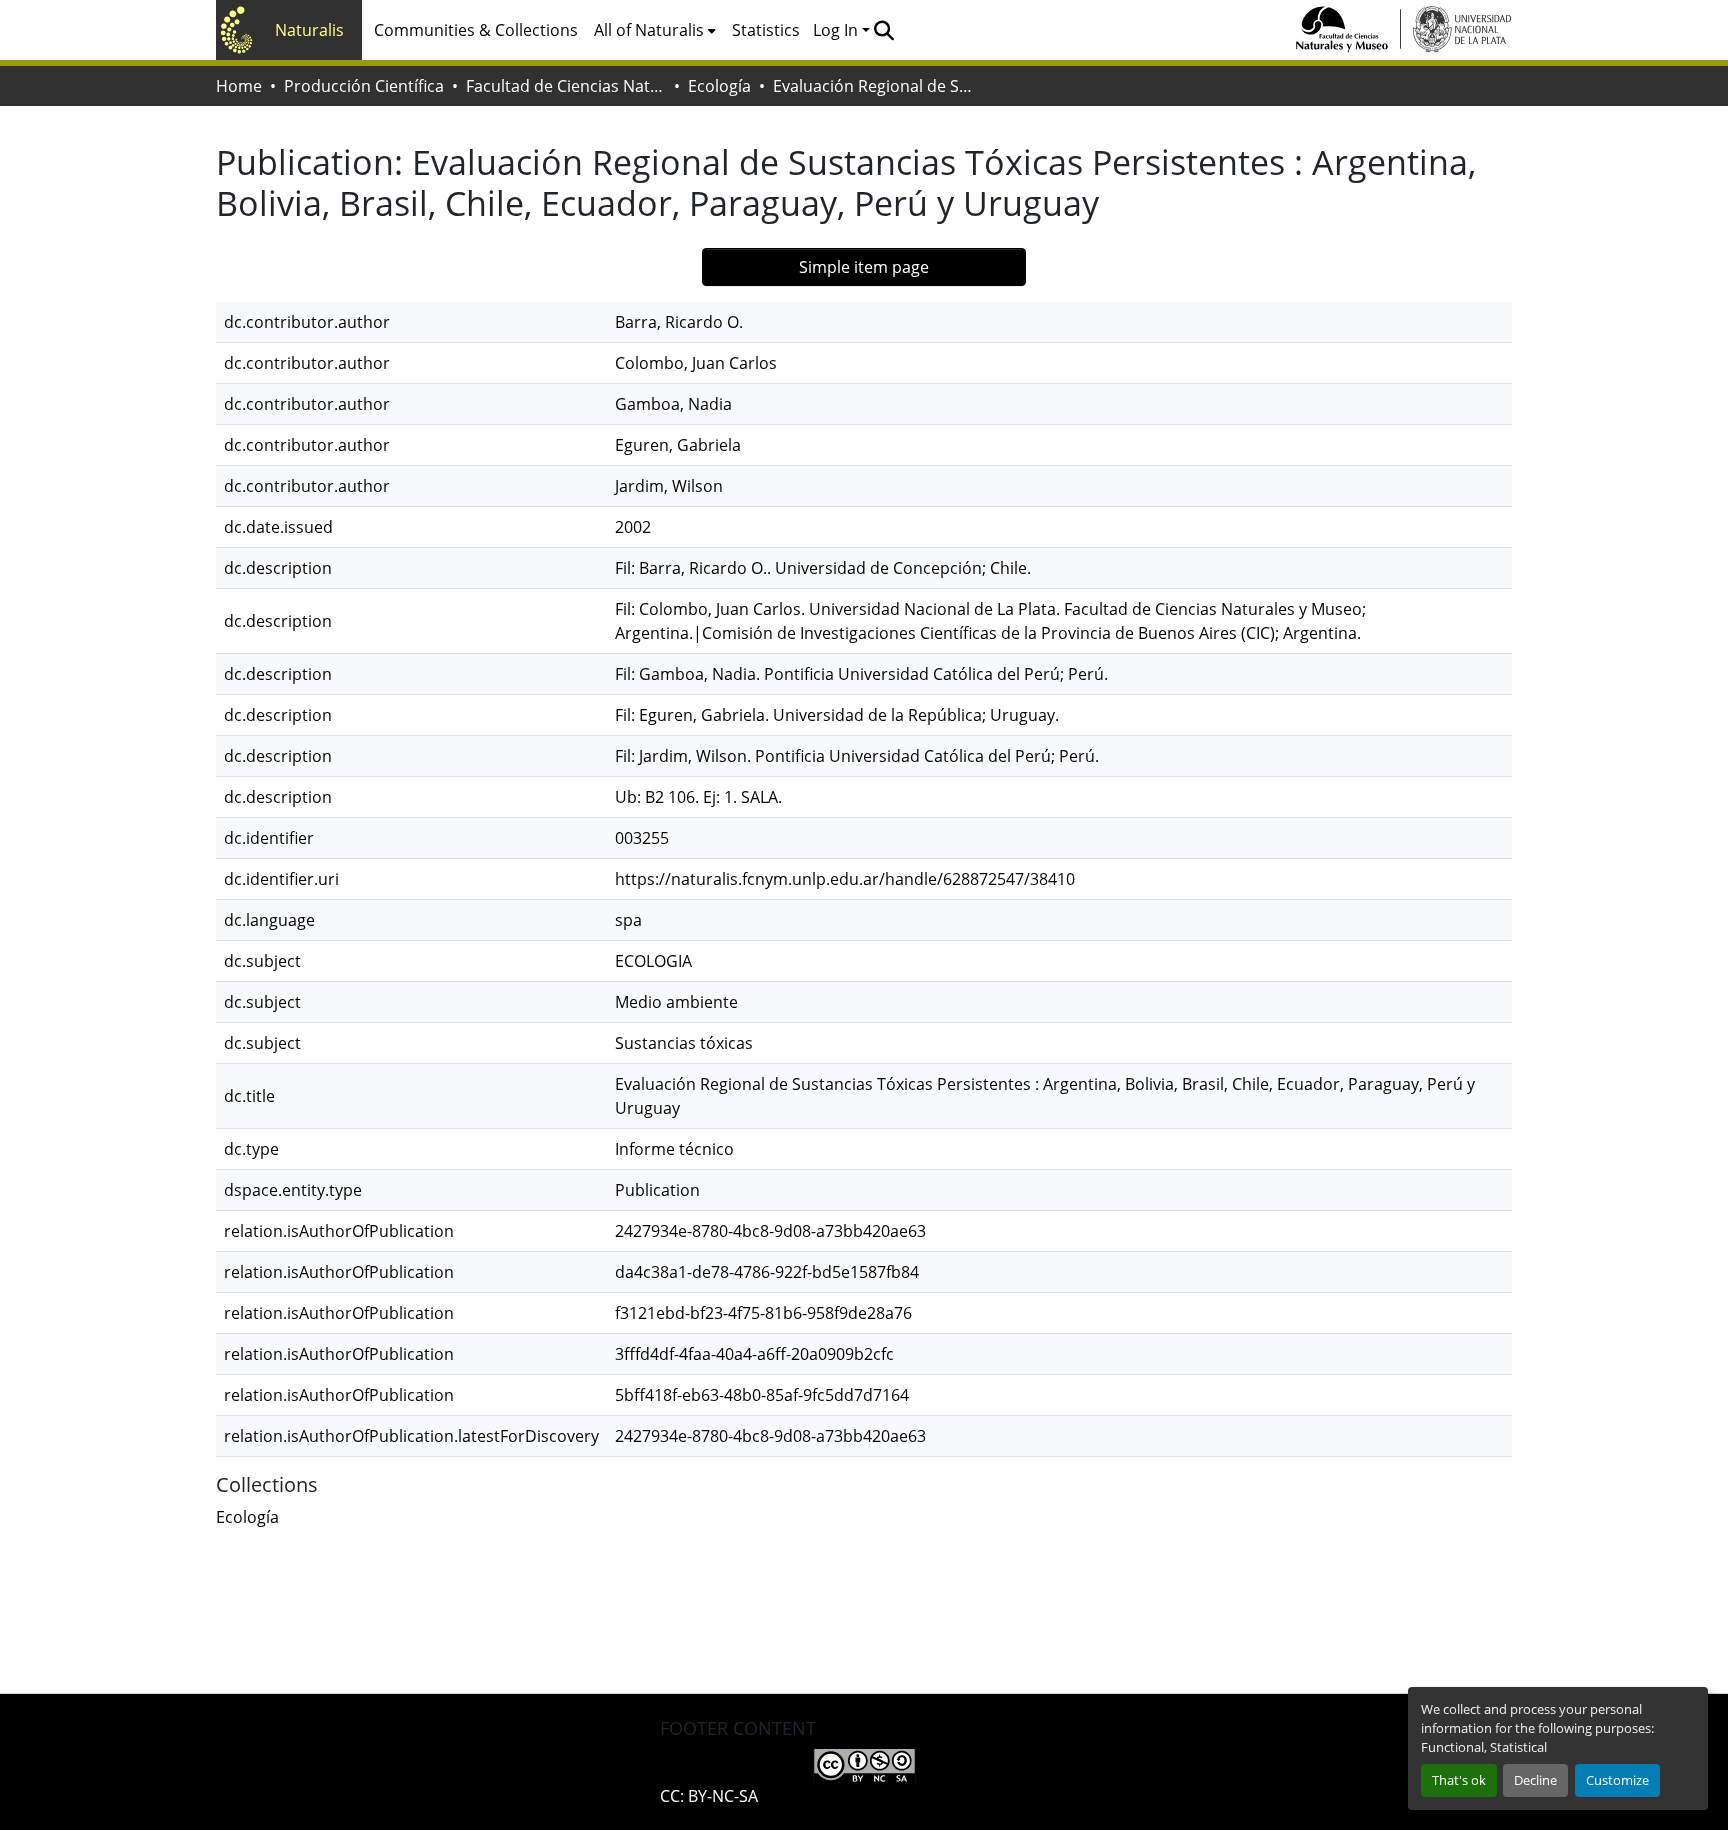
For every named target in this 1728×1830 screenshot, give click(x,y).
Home (239, 86)
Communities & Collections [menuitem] (476, 30)
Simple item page (864, 267)
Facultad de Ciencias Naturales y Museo (566, 86)
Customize (1617, 1780)
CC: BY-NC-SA (709, 1796)
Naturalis (309, 30)
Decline (1535, 1780)
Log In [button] (837, 30)
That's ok (1459, 1780)
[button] (883, 30)
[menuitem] (655, 30)
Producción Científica (364, 86)
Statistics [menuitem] (766, 30)
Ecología (719, 86)
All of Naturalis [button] (649, 30)
